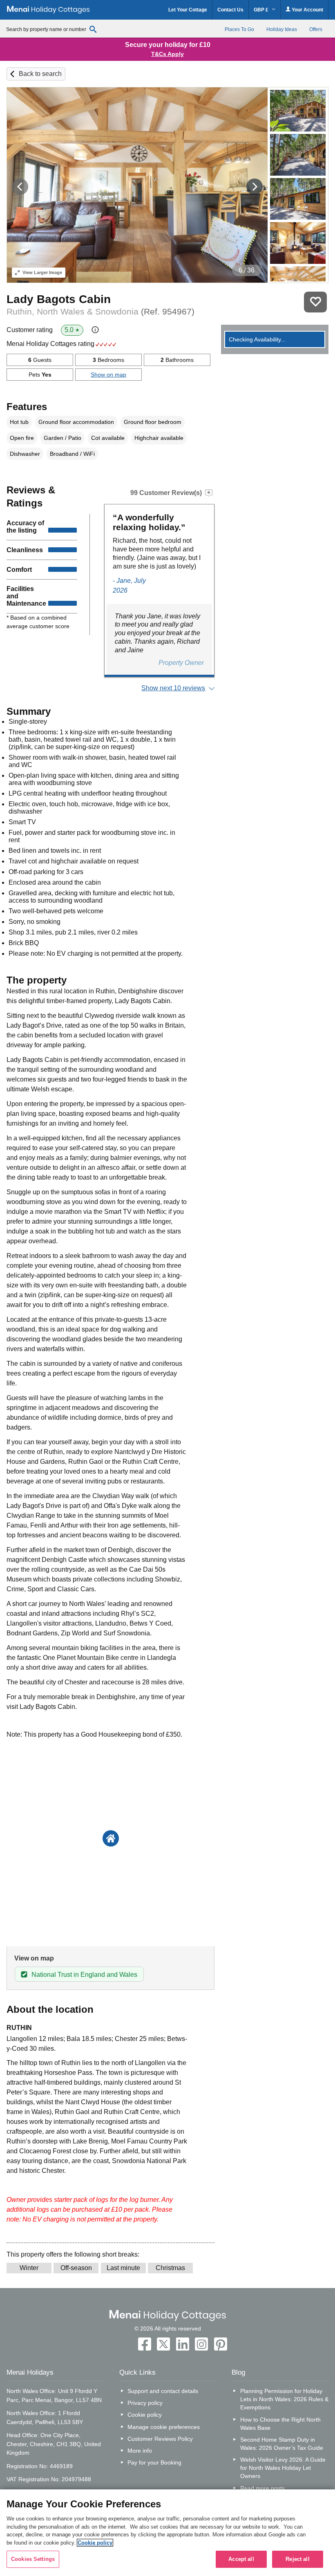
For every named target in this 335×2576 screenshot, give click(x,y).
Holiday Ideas (282, 29)
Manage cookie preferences (164, 2427)
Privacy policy (145, 2403)
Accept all (241, 2559)
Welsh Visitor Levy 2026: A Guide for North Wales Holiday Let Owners (283, 2468)
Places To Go (239, 29)
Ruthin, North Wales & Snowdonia (100, 311)
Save (315, 302)
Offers (316, 29)
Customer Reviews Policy (160, 2439)
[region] (167, 2533)
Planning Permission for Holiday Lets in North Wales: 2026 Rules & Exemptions (284, 2399)
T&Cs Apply (167, 54)
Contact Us (230, 10)
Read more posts (262, 2488)
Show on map (108, 375)
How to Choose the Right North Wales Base (280, 2424)
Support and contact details (163, 2391)
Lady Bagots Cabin (59, 299)
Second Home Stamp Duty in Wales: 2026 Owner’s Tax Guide (282, 2444)
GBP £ (262, 10)
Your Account (307, 10)
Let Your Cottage (188, 10)
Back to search (40, 74)
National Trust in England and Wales (84, 1975)
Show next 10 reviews (173, 688)
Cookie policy (145, 2415)
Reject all (297, 2559)
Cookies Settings (33, 2559)
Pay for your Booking (154, 2462)
